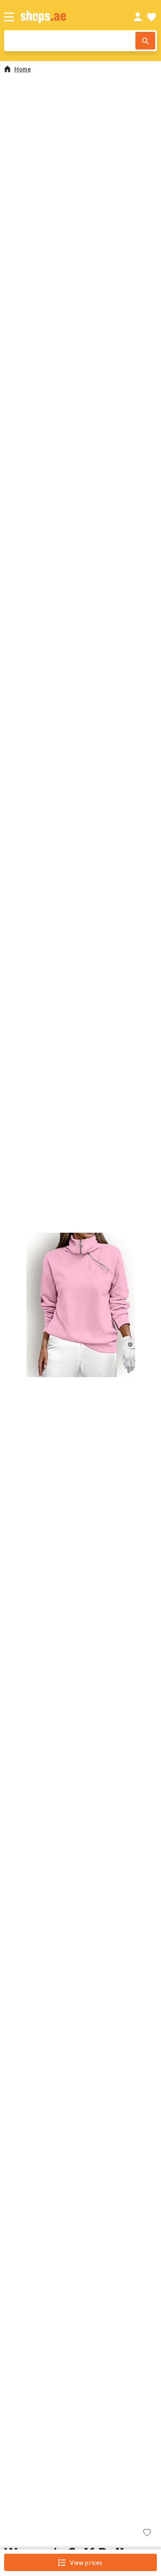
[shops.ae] (68, 17)
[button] (80, 1305)
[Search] (145, 41)
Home (22, 69)
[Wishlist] (152, 17)
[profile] (138, 17)
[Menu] (9, 17)
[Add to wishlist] (147, 2533)
